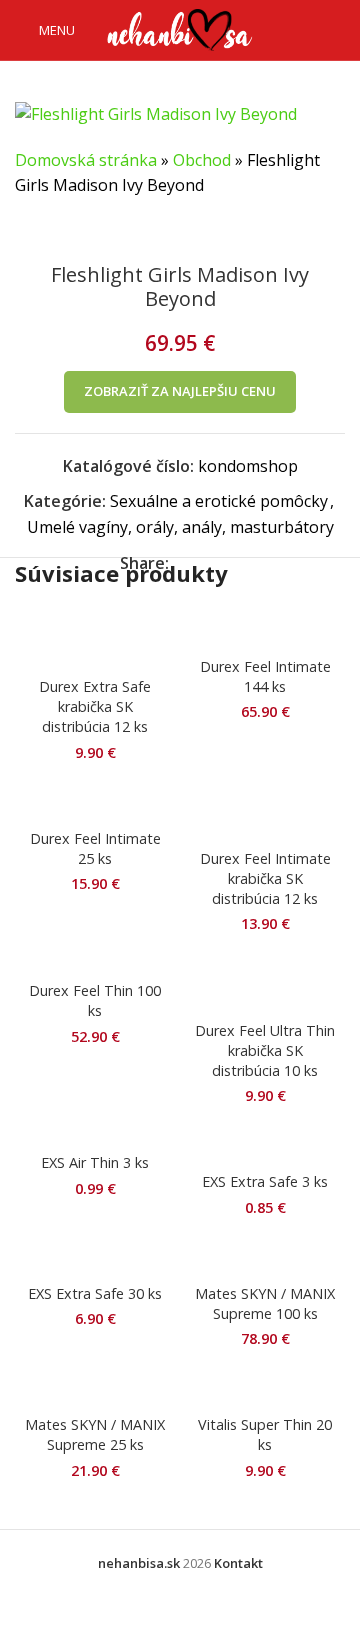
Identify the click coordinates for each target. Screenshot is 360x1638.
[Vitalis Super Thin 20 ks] (265, 1388)
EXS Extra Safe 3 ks (265, 1181)
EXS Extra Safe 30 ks (95, 1293)
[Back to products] (51, 231)
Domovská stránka (86, 160)
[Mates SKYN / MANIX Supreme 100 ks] (265, 1256)
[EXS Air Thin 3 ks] (95, 1135)
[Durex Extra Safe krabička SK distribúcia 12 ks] (95, 639)
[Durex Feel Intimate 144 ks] (265, 629)
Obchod (202, 160)
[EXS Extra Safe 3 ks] (265, 1145)
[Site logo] (179, 28)
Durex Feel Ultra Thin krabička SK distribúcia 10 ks (265, 1050)
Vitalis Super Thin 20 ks (265, 1434)
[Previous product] (27, 231)
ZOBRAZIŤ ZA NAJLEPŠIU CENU (180, 391)
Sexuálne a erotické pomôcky (219, 501)
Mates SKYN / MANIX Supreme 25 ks (95, 1434)
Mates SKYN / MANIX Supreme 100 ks (265, 1303)
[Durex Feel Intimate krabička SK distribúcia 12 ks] (265, 811)
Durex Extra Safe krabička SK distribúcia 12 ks (95, 706)
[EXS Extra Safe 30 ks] (95, 1256)
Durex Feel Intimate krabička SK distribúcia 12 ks (265, 878)
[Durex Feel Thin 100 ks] (95, 963)
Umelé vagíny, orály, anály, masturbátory (180, 527)
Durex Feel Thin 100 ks (95, 1000)
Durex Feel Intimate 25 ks (95, 848)
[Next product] (75, 231)
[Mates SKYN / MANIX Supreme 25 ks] (95, 1388)
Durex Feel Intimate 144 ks (265, 676)
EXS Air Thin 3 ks (95, 1162)
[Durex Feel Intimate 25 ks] (95, 801)
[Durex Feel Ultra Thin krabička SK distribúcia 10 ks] (265, 983)
